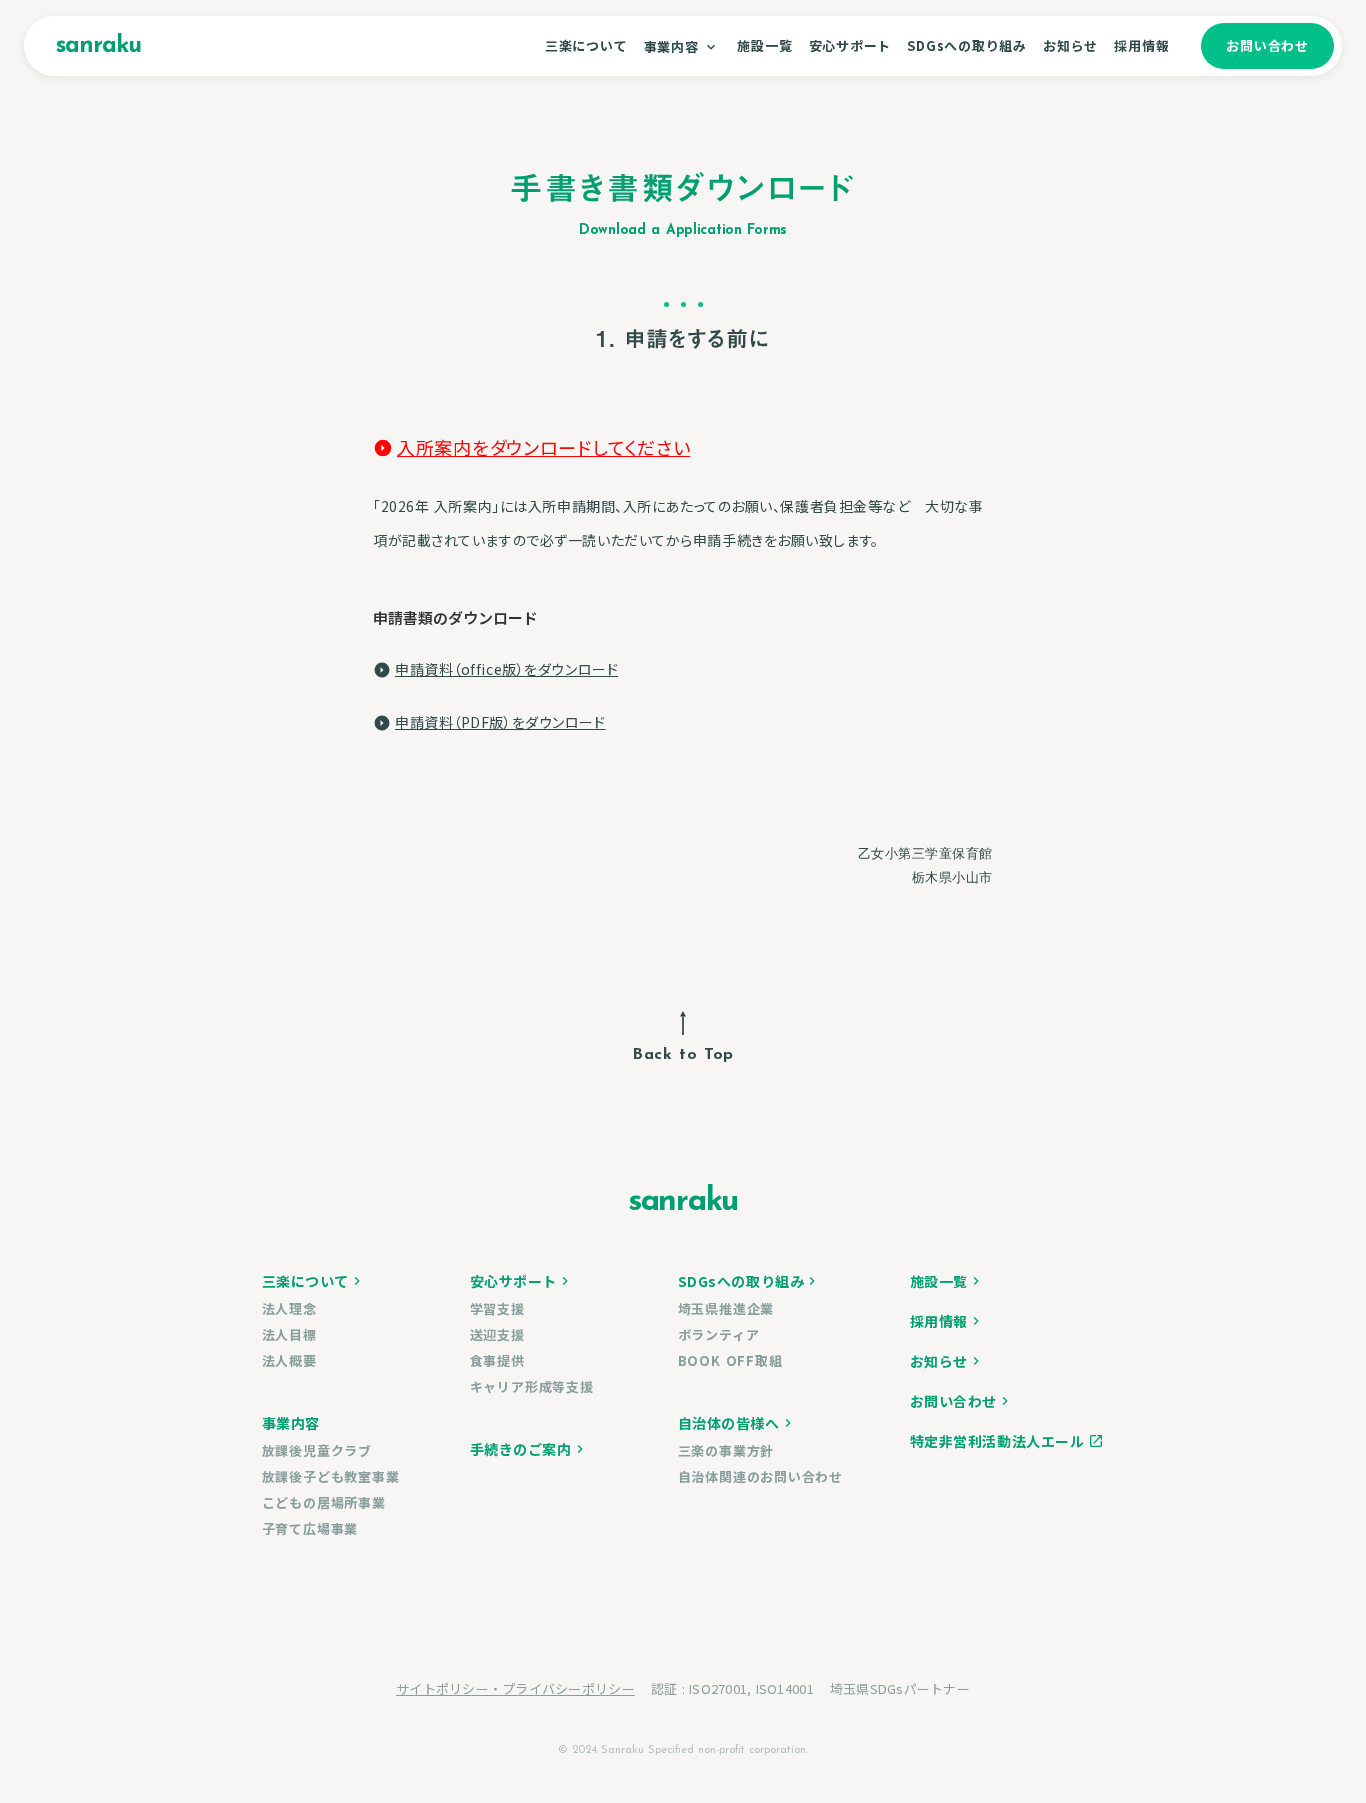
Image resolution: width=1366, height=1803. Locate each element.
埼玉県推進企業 (726, 1308)
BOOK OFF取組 (730, 1360)
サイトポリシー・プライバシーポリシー (515, 1688)
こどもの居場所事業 (324, 1502)
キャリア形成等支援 (532, 1386)
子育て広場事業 (310, 1528)
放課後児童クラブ (317, 1450)
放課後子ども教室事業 (331, 1476)
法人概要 (289, 1360)
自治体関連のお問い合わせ (760, 1476)
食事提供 (497, 1360)
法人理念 (289, 1308)
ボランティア (719, 1334)
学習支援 (497, 1308)
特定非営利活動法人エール (997, 1441)
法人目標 (289, 1334)
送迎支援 (497, 1334)
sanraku (98, 46)
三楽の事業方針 (726, 1450)
